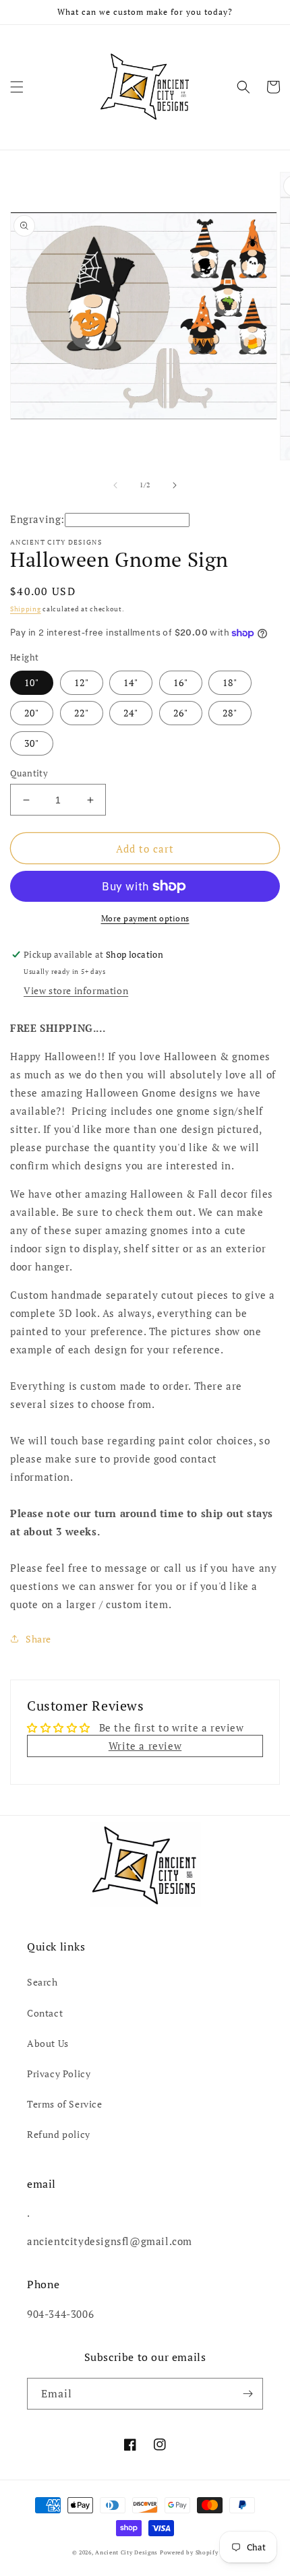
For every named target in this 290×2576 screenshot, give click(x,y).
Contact (45, 2013)
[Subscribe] (248, 2394)
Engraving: (37, 519)
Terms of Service (65, 2104)
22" (82, 713)
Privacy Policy (59, 2074)
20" (32, 713)
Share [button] (38, 1639)
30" (32, 743)
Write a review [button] (145, 1746)
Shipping (26, 609)
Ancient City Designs (126, 2552)
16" (181, 682)
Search (42, 1982)
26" (181, 713)
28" (230, 713)
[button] (17, 87)
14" (131, 682)
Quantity (29, 773)
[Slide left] (115, 485)
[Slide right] (175, 485)
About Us (48, 2043)
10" (32, 682)
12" (82, 682)
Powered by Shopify (189, 2552)
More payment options (145, 918)
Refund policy (59, 2134)
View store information (76, 990)
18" (230, 682)
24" (131, 713)
